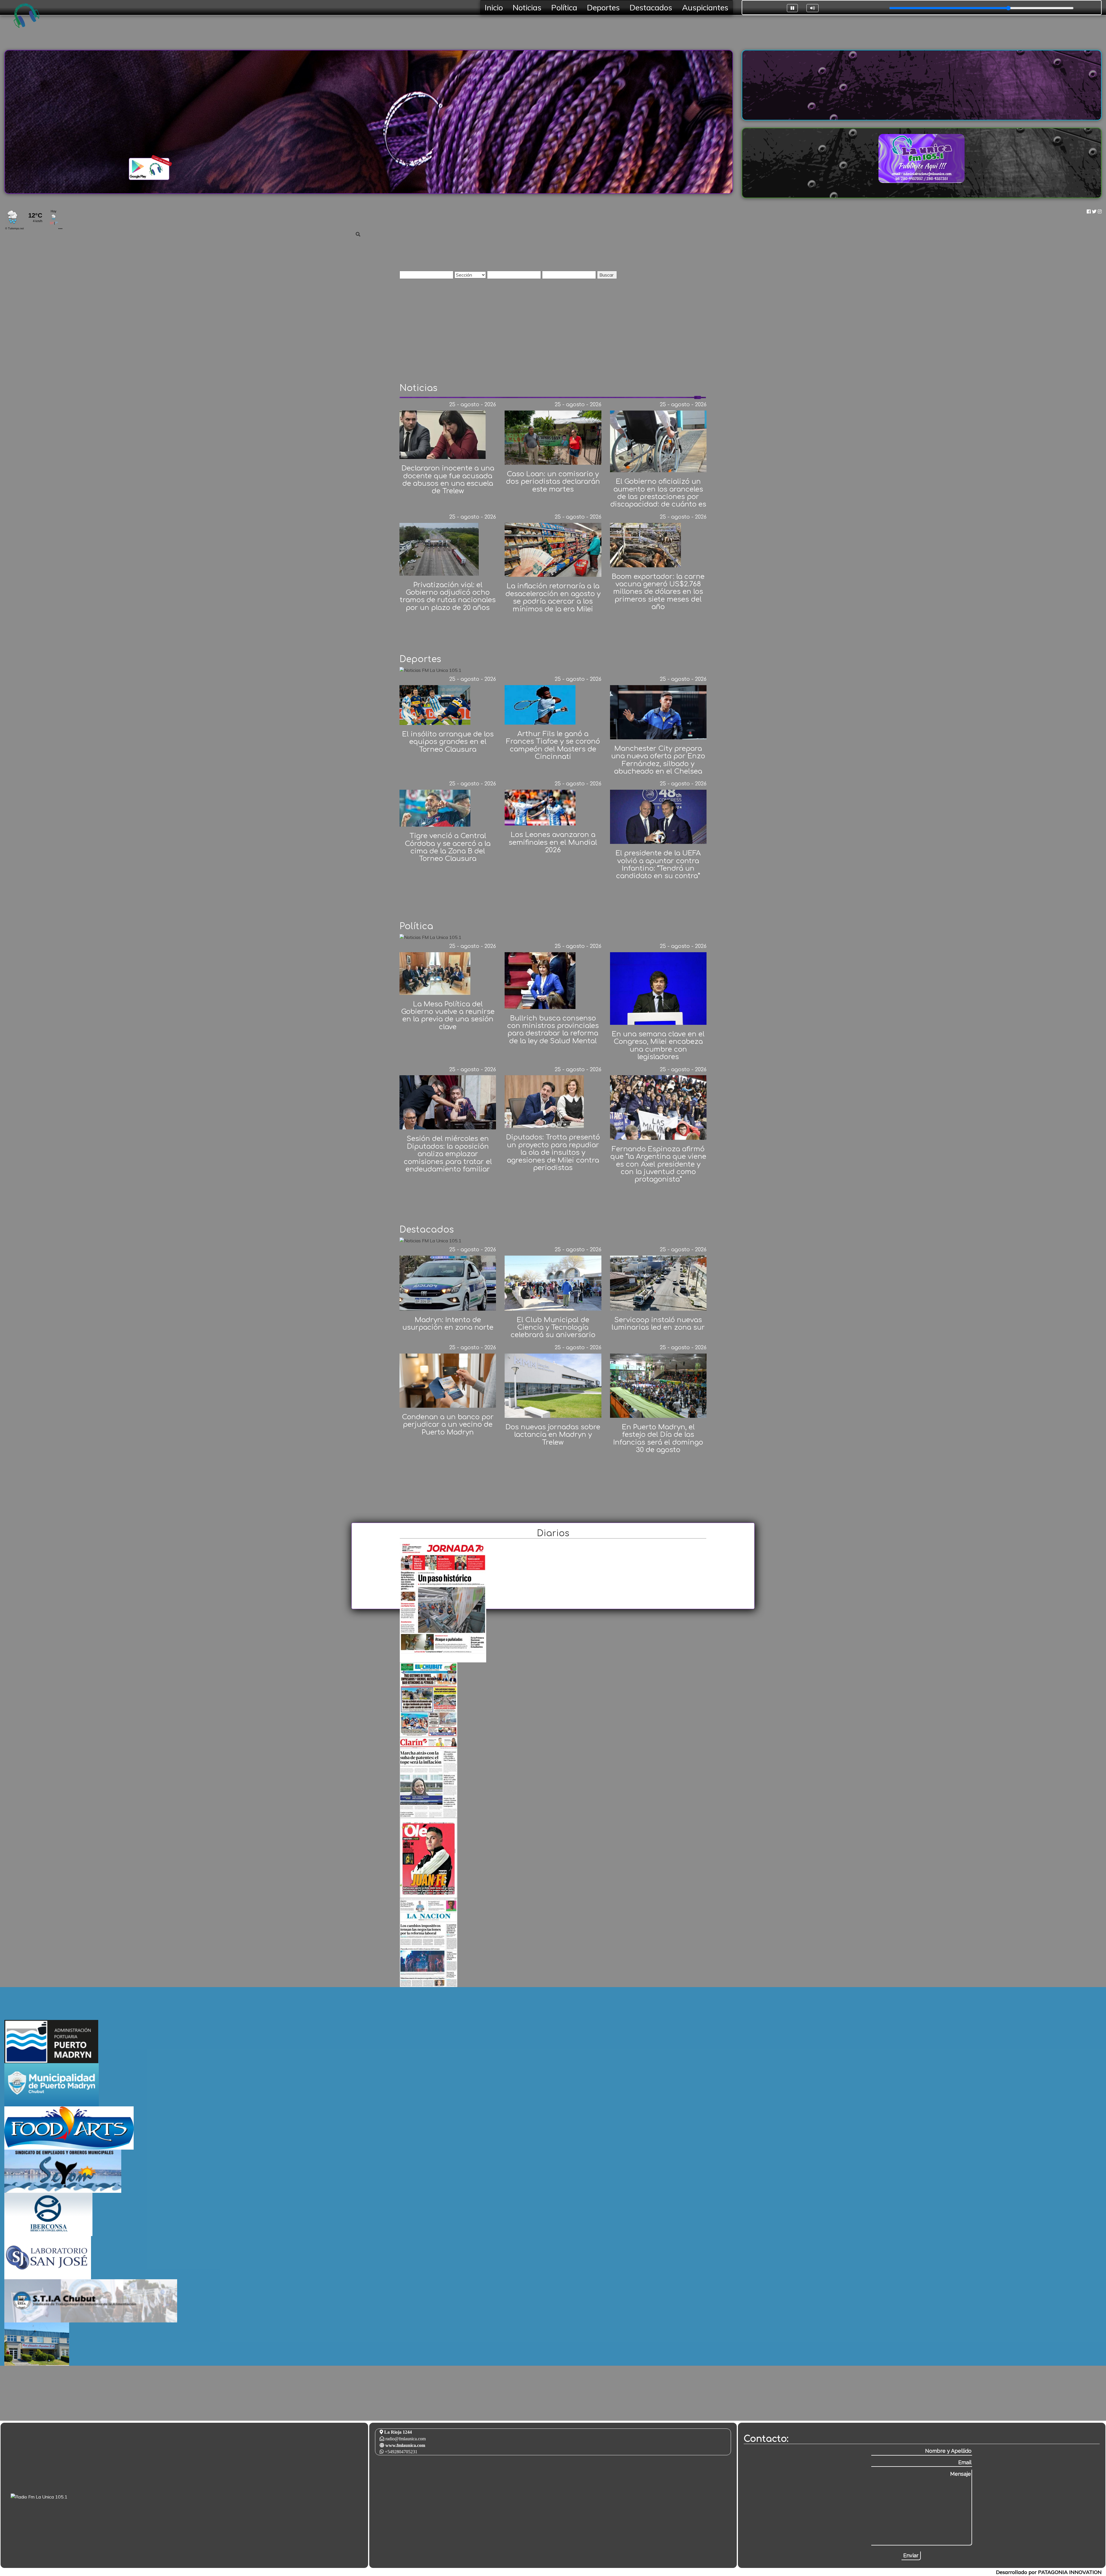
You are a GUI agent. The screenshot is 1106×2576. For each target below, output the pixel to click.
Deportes (603, 7)
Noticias (527, 7)
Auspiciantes (705, 7)
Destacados (651, 7)
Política (564, 7)
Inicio (494, 7)
